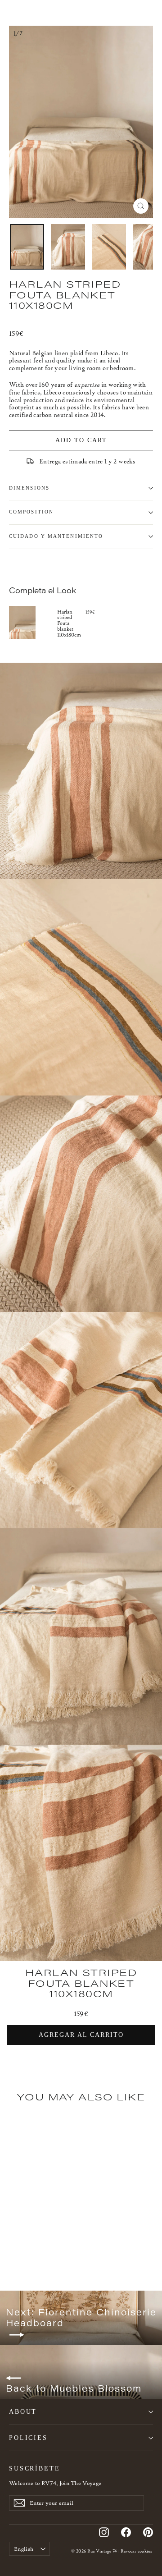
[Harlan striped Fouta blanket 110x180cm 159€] (33, 623)
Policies (28, 2438)
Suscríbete (35, 2468)
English (24, 2549)
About (23, 2411)
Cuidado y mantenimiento (56, 536)
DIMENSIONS (29, 488)
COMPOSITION (31, 512)
